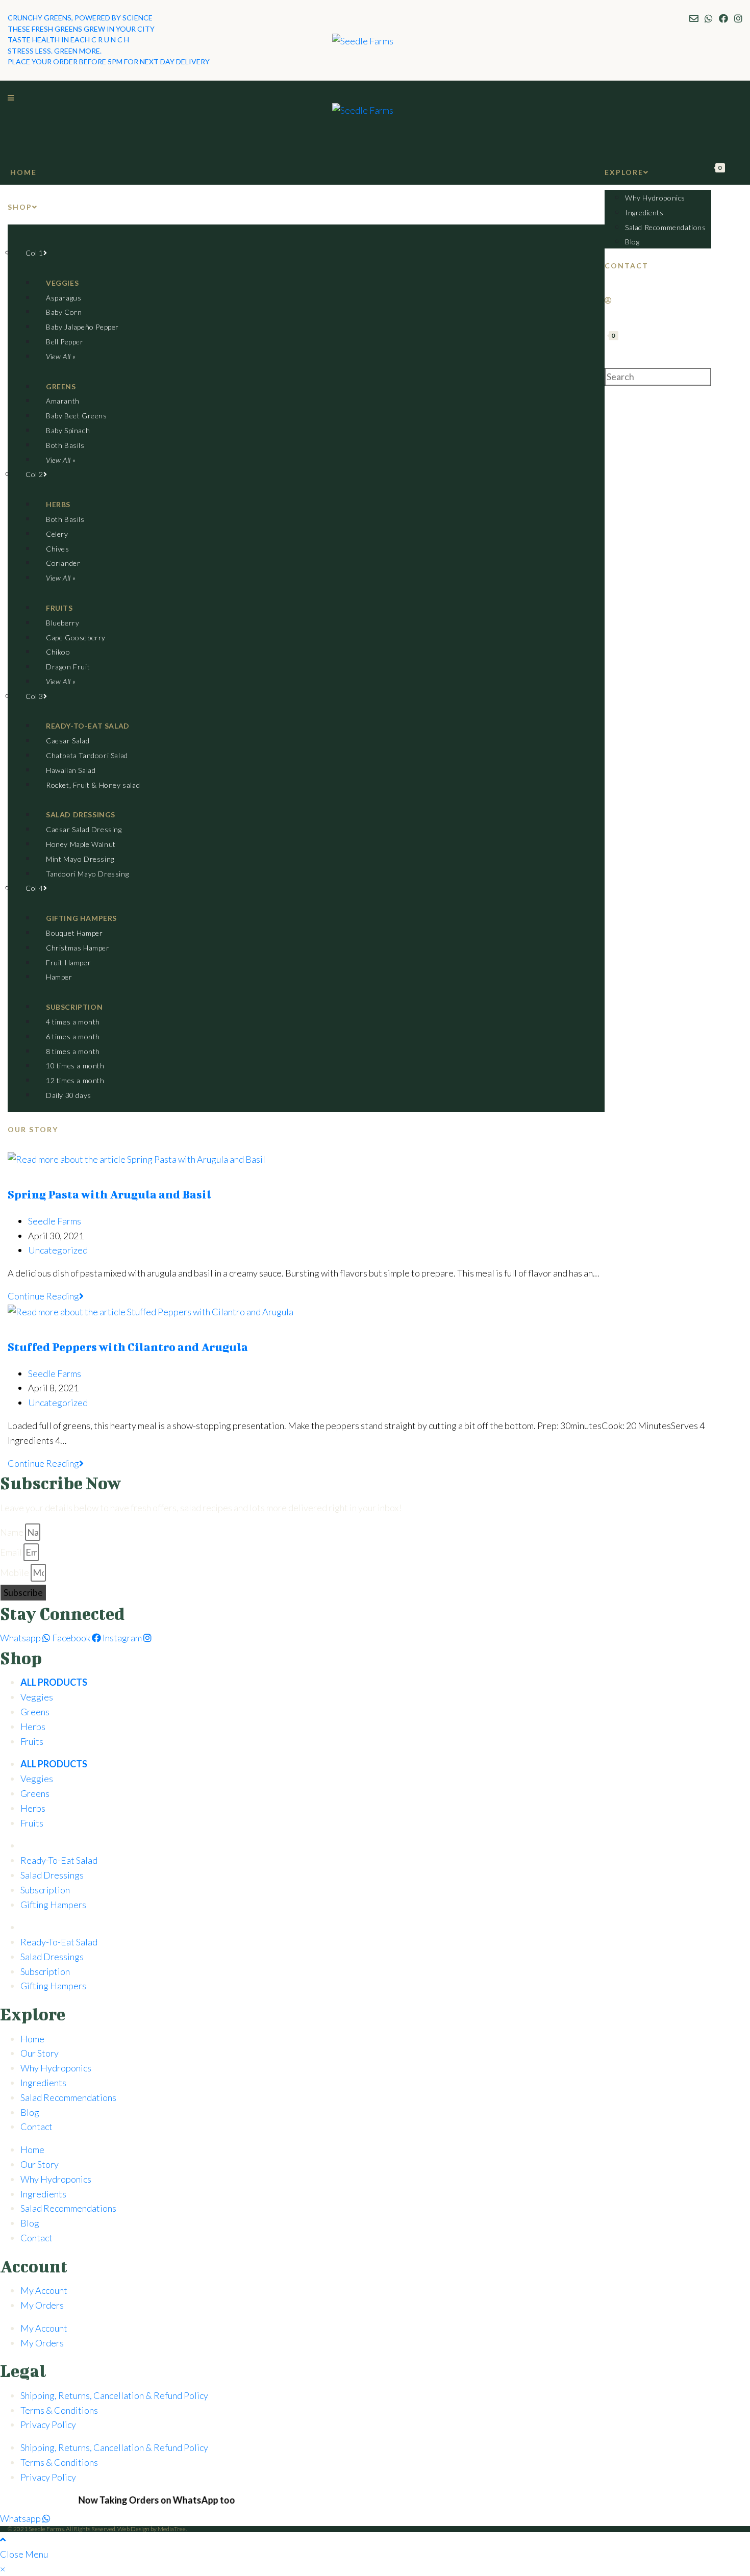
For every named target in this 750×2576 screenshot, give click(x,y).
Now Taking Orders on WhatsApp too (127, 2500)
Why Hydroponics (56, 2068)
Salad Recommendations (68, 2097)
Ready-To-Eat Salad (59, 1860)
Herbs (33, 1727)
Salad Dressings (52, 1875)
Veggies (37, 1697)
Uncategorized (58, 1250)
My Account (44, 2290)
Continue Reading (46, 1296)
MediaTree (172, 2529)
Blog (30, 2112)
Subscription (45, 1890)
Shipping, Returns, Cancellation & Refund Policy (114, 2395)
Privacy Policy (48, 2424)
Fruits (32, 1741)
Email (11, 1552)
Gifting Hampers (53, 1905)
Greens (35, 1712)
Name (12, 1532)
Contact (36, 2127)
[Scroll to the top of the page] (3, 2539)
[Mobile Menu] (11, 98)
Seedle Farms (55, 1221)
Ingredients (43, 2083)
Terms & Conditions (59, 2410)
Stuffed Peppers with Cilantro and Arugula (128, 1347)
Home (32, 2039)
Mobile (15, 1572)
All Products (54, 1682)
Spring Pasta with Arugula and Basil (109, 1194)
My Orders (42, 2305)
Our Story (40, 2053)
